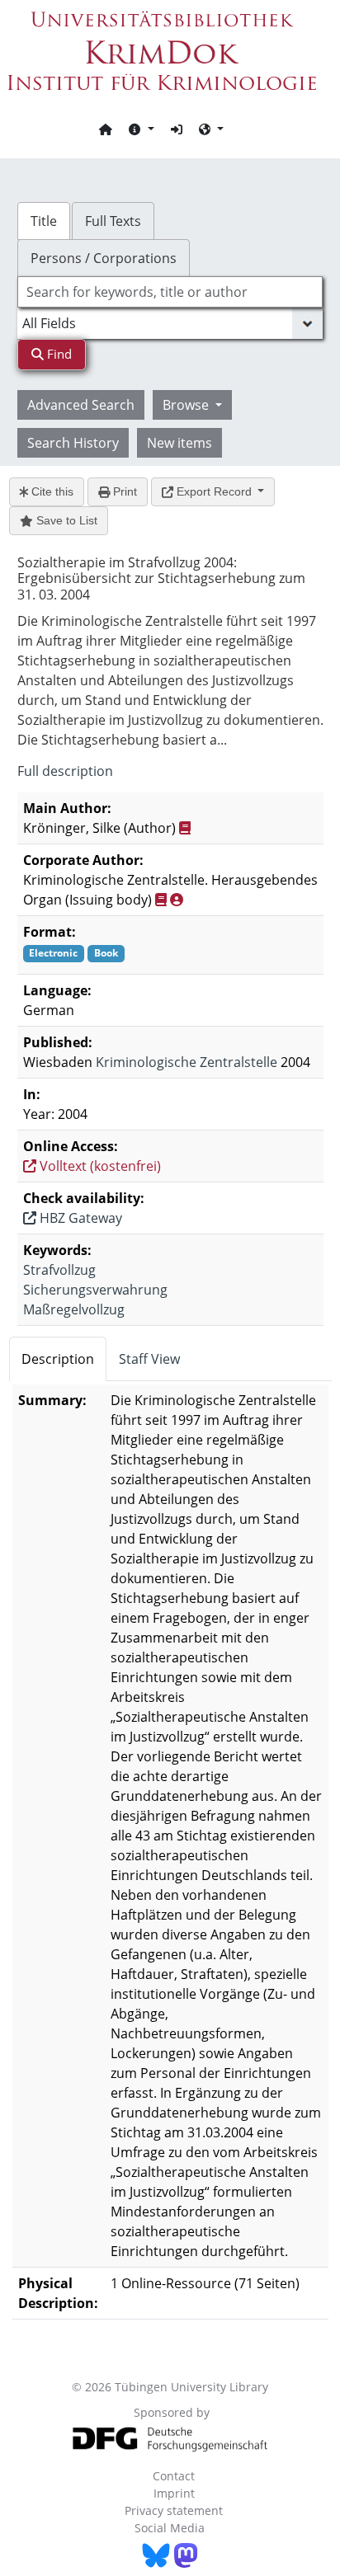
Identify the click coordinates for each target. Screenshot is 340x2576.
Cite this (51, 491)
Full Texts (113, 221)
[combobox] (170, 292)
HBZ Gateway (79, 1218)
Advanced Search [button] (81, 405)
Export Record (214, 491)
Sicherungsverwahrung (95, 1290)
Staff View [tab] (149, 1359)
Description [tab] (58, 1359)
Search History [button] (73, 443)
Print (123, 491)
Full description (65, 771)
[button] (141, 129)
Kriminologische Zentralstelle (187, 1062)
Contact (174, 2476)
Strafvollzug (59, 1270)
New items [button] (179, 443)
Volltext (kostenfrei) (99, 1166)
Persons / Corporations (104, 258)
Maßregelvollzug (74, 1309)
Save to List (65, 520)
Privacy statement (174, 2510)
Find (58, 354)
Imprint (174, 2493)
